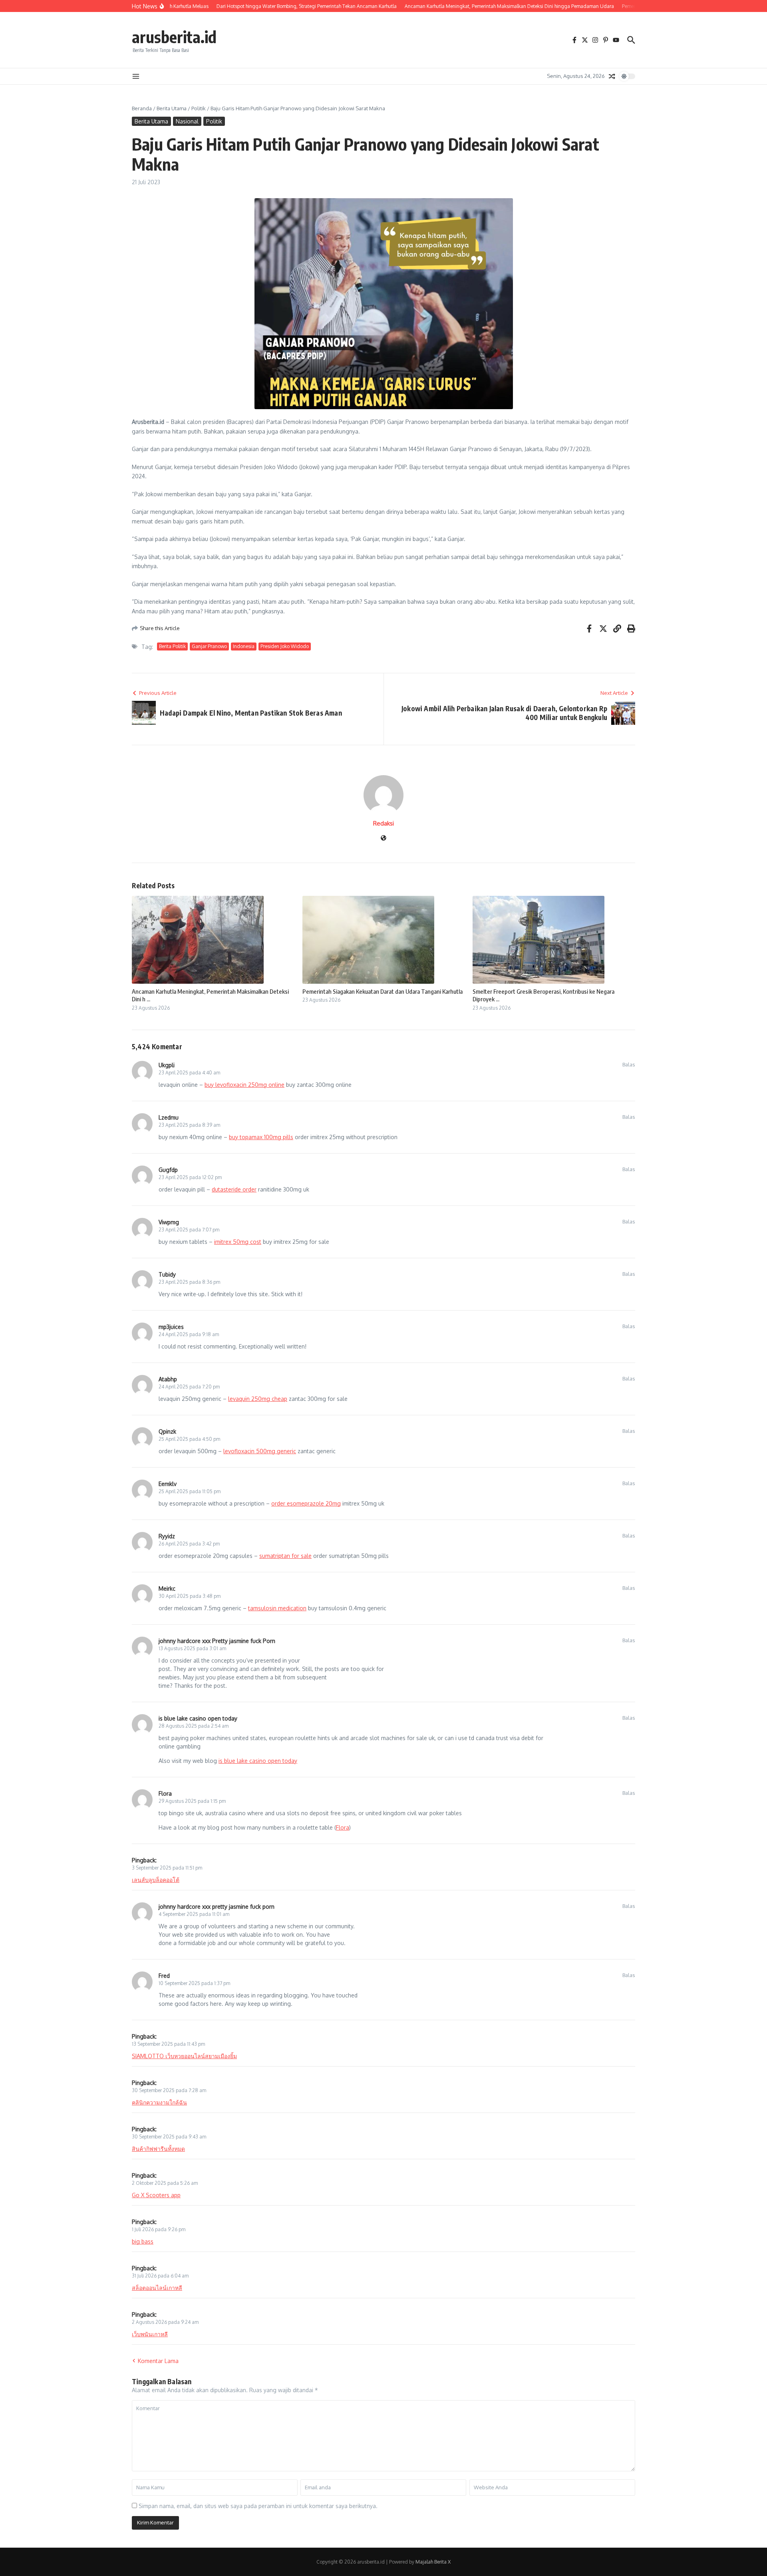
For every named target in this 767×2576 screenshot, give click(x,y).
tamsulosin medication (277, 1608)
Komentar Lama (158, 2361)
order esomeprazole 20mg (306, 1503)
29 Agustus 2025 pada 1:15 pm (192, 1801)
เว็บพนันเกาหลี (150, 2334)
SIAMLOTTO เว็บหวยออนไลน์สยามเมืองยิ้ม (184, 2056)
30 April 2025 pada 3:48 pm (190, 1596)
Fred (164, 1976)
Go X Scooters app (156, 2195)
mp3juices (171, 1327)
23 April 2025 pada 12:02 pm (190, 1177)
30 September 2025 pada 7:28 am (169, 2090)
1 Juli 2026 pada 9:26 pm (159, 2229)
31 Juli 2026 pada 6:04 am (160, 2276)
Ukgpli (167, 1065)
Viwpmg (169, 1222)
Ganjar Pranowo (209, 646)
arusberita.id (174, 37)
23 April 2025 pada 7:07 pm (189, 1230)
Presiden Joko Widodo (285, 646)
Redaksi (383, 823)
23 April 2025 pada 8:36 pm (189, 1282)
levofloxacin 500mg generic (260, 1451)
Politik (199, 108)
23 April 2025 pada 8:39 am (189, 1125)
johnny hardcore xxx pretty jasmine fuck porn (217, 1907)
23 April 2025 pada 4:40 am (189, 1073)
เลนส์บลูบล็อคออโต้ (156, 1880)
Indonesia (244, 646)
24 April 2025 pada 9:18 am (189, 1334)
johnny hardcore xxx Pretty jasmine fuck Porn (217, 1641)
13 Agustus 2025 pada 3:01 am (192, 1648)
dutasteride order (234, 1189)
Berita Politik (172, 646)
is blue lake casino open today (198, 1718)
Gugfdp (168, 1170)
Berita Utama (172, 108)
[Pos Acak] (612, 76)
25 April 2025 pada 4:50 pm (189, 1439)
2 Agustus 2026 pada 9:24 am (165, 2322)
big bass (143, 2241)
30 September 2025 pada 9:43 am (169, 2137)
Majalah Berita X (433, 2562)
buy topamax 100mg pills (261, 1137)
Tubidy (167, 1274)
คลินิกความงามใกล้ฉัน (159, 2102)
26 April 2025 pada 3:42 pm (189, 1544)
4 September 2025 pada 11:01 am (194, 1914)
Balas (629, 1064)
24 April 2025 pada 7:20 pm (189, 1387)
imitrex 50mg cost (238, 1242)
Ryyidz (167, 1536)
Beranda (142, 108)
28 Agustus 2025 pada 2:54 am (194, 1726)
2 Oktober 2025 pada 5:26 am (165, 2183)
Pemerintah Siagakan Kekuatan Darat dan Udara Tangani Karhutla (383, 991)
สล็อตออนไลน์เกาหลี (157, 2288)
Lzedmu (169, 1117)
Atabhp (168, 1379)
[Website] (383, 838)
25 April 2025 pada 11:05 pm (190, 1491)
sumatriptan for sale (285, 1556)
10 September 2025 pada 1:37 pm (194, 1983)
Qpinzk (167, 1431)
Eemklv (168, 1484)
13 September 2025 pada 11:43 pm (168, 2044)
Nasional (187, 121)
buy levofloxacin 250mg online (244, 1085)
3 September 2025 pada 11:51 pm (167, 1868)
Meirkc (167, 1588)
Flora (165, 1793)
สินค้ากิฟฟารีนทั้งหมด (158, 2149)
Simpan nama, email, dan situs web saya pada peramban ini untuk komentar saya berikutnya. (258, 2506)
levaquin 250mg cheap (258, 1399)
